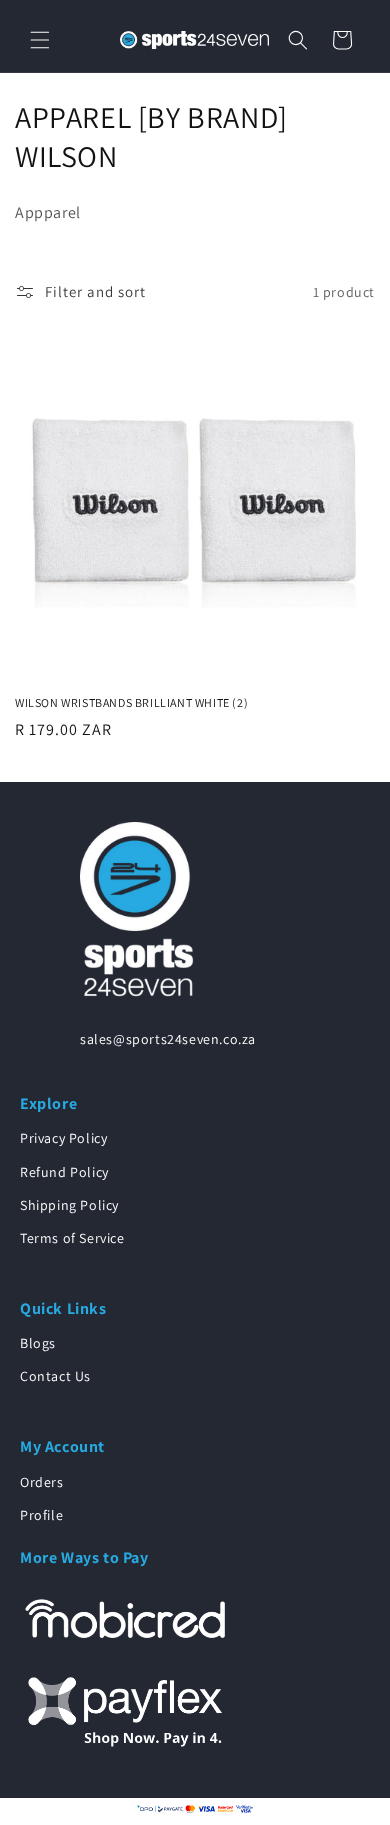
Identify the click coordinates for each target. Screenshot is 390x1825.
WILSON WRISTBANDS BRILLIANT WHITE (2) (131, 702)
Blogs (38, 1343)
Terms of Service (72, 1238)
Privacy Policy (63, 1138)
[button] (40, 40)
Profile (41, 1515)
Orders (42, 1482)
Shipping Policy (69, 1205)
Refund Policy (64, 1172)
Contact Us (55, 1376)
